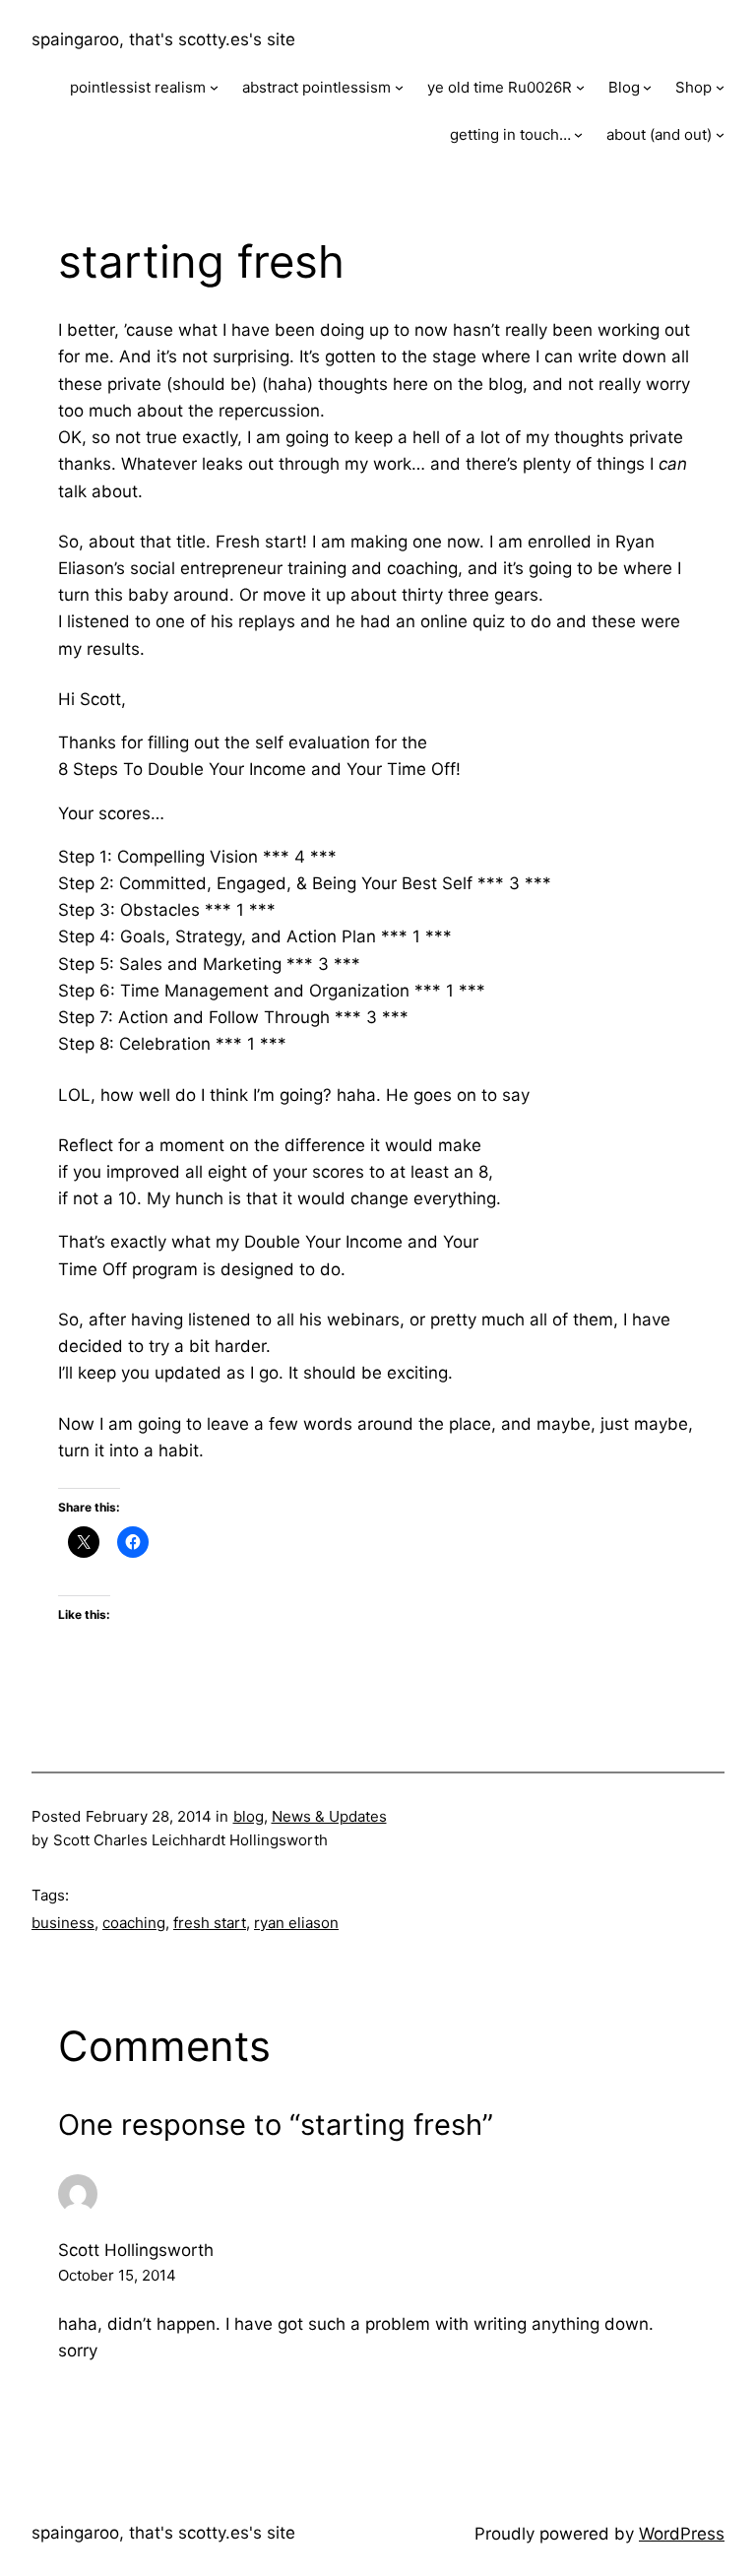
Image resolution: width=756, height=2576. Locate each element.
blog (249, 1816)
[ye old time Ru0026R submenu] (580, 87)
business (63, 1923)
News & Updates (329, 1816)
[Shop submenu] (720, 87)
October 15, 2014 (117, 2275)
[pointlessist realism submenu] (214, 87)
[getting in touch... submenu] (578, 134)
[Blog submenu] (647, 87)
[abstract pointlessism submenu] (399, 87)
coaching (134, 1923)
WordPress (682, 2534)
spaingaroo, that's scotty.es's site (163, 39)
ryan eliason (296, 1923)
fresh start (210, 1923)
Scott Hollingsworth (136, 2250)
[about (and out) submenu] (720, 134)
